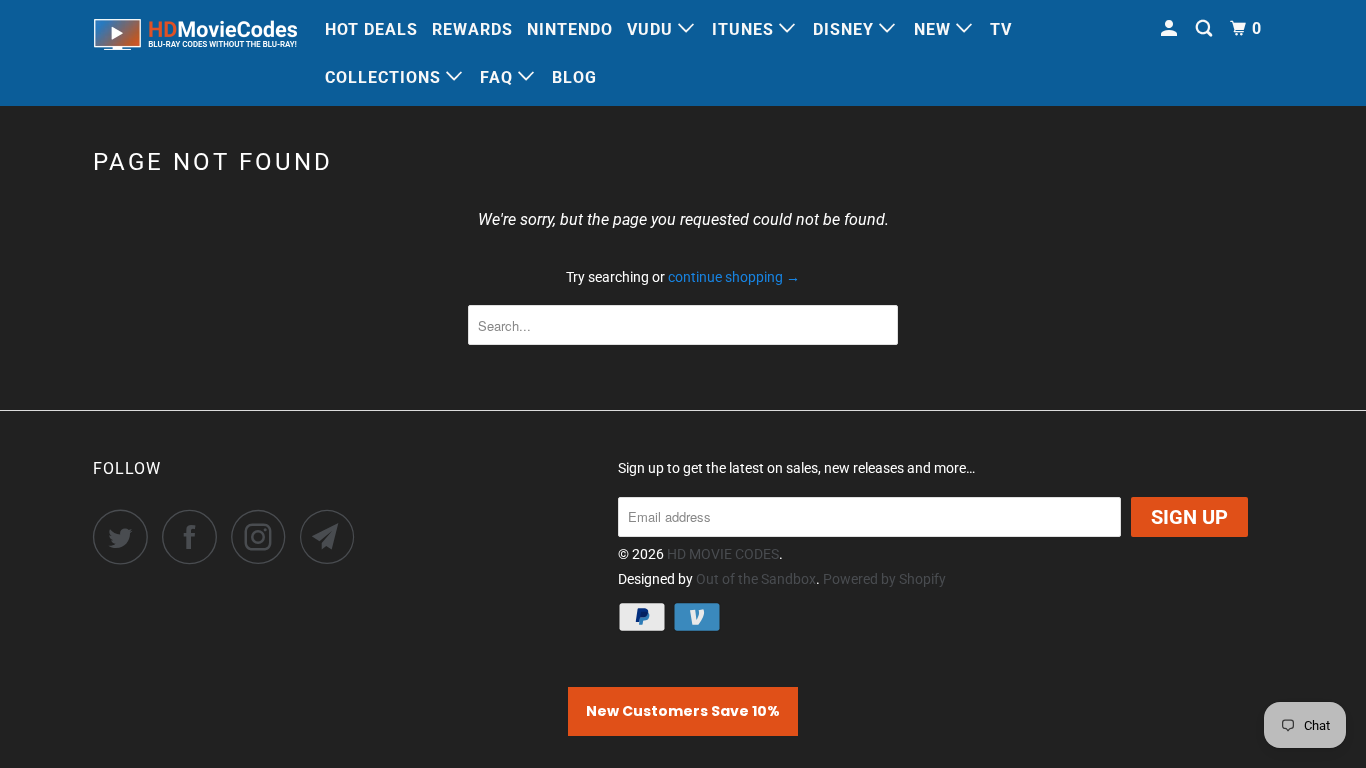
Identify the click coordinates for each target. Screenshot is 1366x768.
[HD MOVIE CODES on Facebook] (195, 536)
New (935, 29)
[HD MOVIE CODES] (195, 38)
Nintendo (570, 29)
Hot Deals (371, 29)
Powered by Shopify (884, 579)
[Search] (1206, 29)
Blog (574, 77)
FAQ (499, 77)
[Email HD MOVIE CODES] (333, 536)
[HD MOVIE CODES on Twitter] (126, 536)
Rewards (472, 29)
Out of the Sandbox (756, 579)
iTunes (745, 29)
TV (1001, 29)
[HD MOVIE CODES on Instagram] (264, 536)
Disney (846, 29)
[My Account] (1171, 29)
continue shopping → (734, 277)
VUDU (652, 29)
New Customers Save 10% (683, 711)
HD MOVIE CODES (723, 554)
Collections (385, 77)
